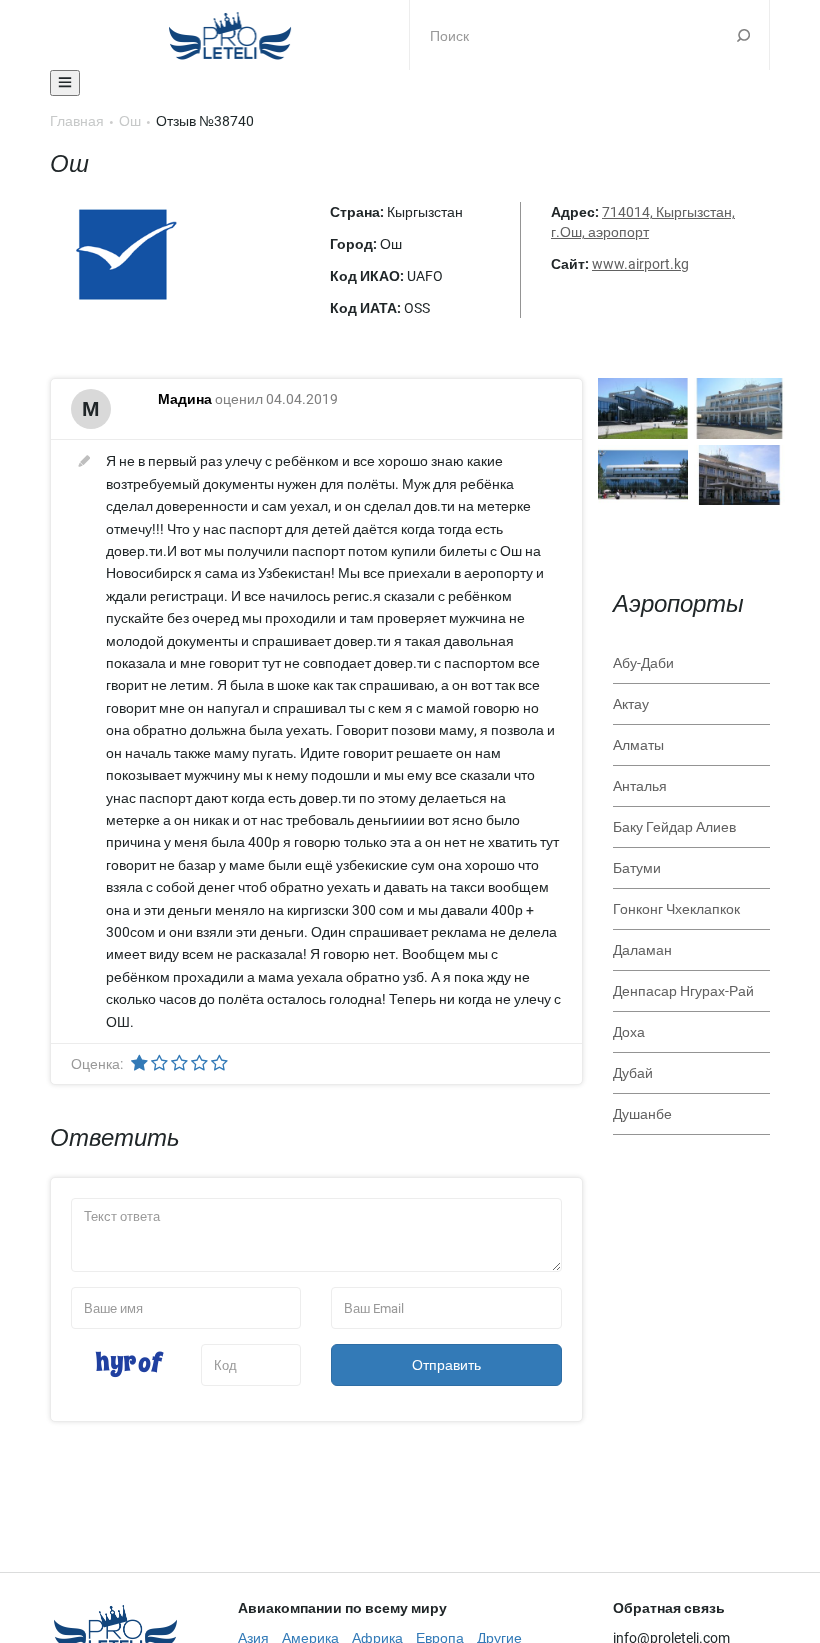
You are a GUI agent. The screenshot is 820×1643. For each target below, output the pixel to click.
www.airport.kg (640, 264)
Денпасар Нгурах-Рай (683, 991)
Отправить (446, 1365)
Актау (631, 704)
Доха (629, 1032)
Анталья (640, 786)
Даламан (642, 950)
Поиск (743, 35)
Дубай (633, 1073)
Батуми (637, 868)
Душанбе (642, 1114)
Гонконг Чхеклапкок (676, 909)
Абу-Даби (643, 663)
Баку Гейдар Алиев (674, 827)
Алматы (638, 745)
